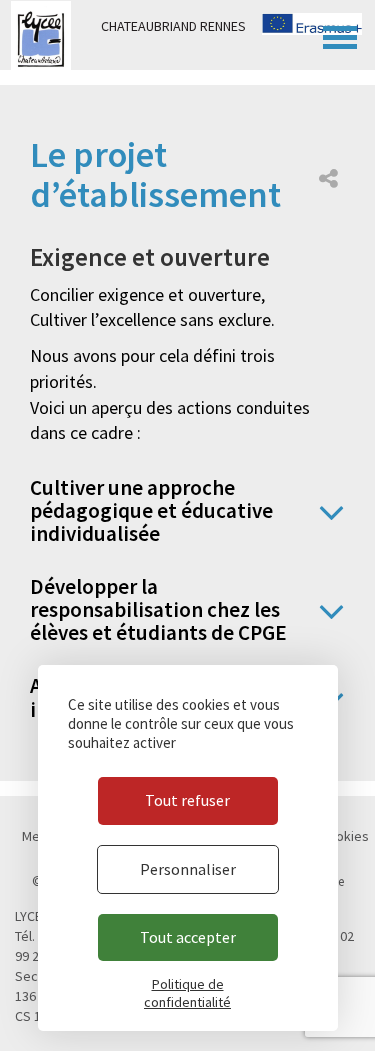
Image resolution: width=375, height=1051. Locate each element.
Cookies (344, 836)
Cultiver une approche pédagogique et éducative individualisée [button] (151, 510)
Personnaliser (188, 869)
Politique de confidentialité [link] (187, 993)
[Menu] (340, 35)
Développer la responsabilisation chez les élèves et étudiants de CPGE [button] (158, 609)
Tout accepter (188, 937)
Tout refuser (187, 800)
